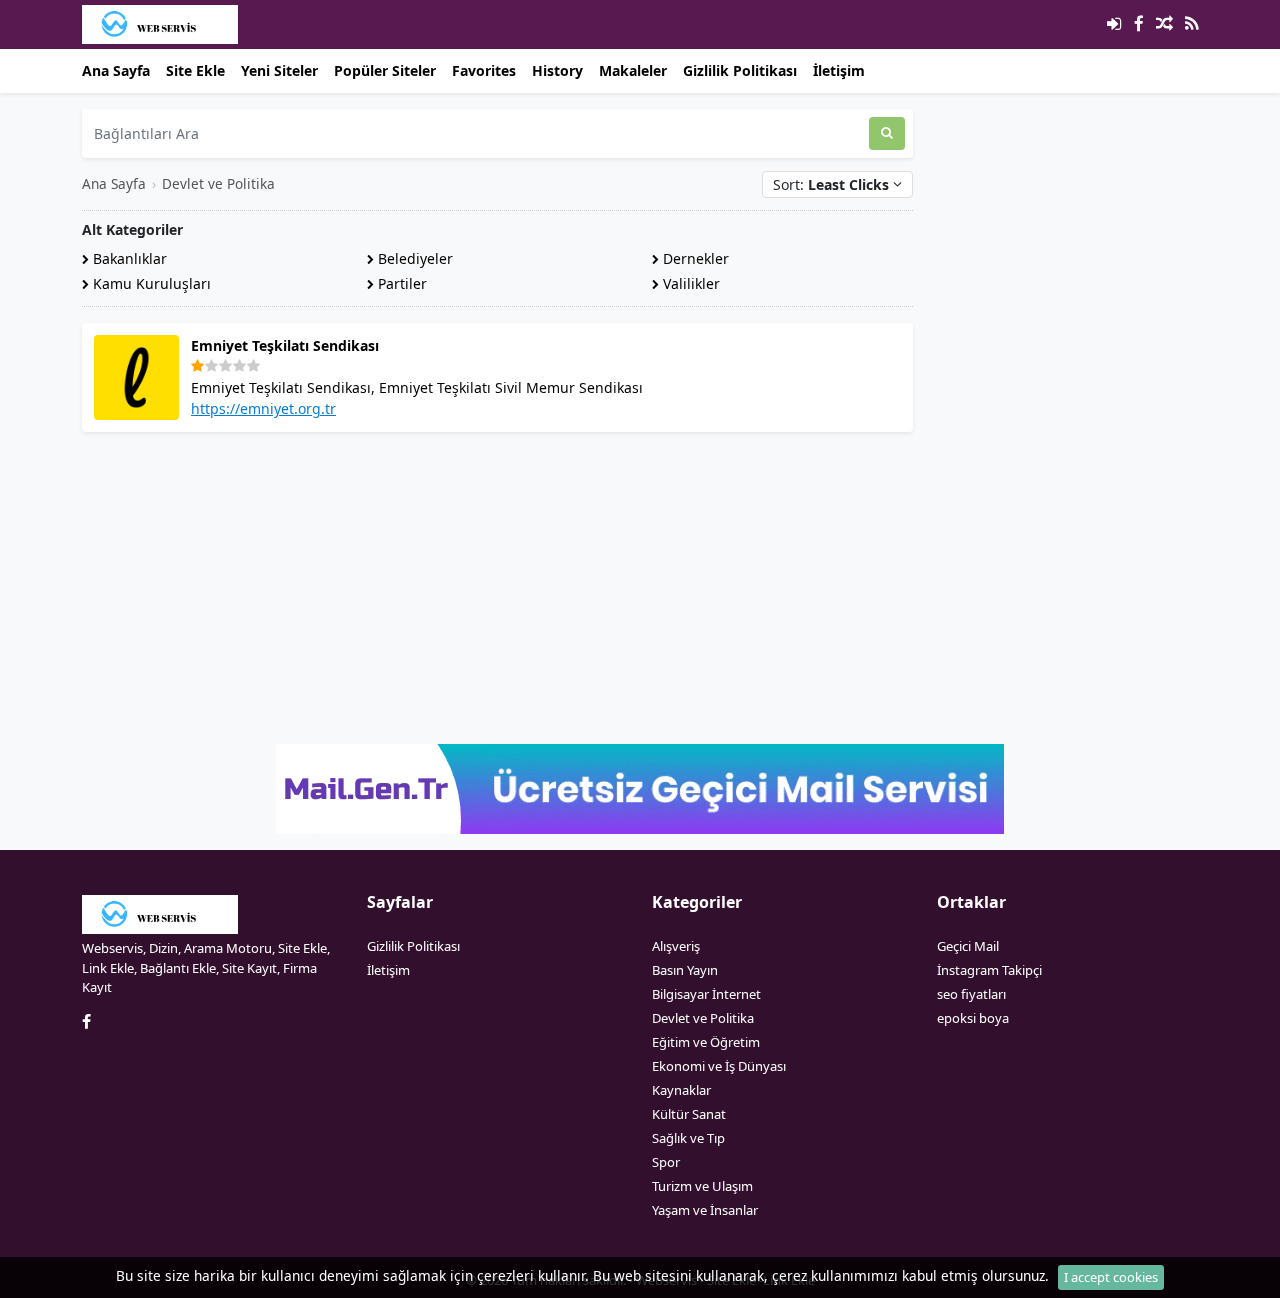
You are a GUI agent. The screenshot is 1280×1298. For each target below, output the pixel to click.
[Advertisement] (497, 588)
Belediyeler (413, 258)
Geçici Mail (968, 946)
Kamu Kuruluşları (150, 283)
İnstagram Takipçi (989, 970)
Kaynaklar (681, 1090)
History (557, 70)
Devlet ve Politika (218, 183)
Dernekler (694, 258)
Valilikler (689, 283)
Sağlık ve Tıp (688, 1138)
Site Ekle (195, 70)
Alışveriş (676, 946)
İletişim (839, 70)
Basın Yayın (685, 970)
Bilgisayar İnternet (706, 994)
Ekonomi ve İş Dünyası (719, 1066)
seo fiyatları (971, 994)
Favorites (484, 70)
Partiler (400, 283)
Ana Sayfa (116, 70)
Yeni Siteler (279, 70)
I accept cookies (1111, 1277)
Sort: (831, 184)
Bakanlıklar (128, 258)
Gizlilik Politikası (740, 70)
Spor (666, 1162)
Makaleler (633, 70)
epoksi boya (973, 1018)
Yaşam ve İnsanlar (705, 1210)
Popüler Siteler (385, 70)
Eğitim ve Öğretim (706, 1042)
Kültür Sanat (689, 1114)
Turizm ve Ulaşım (702, 1186)
